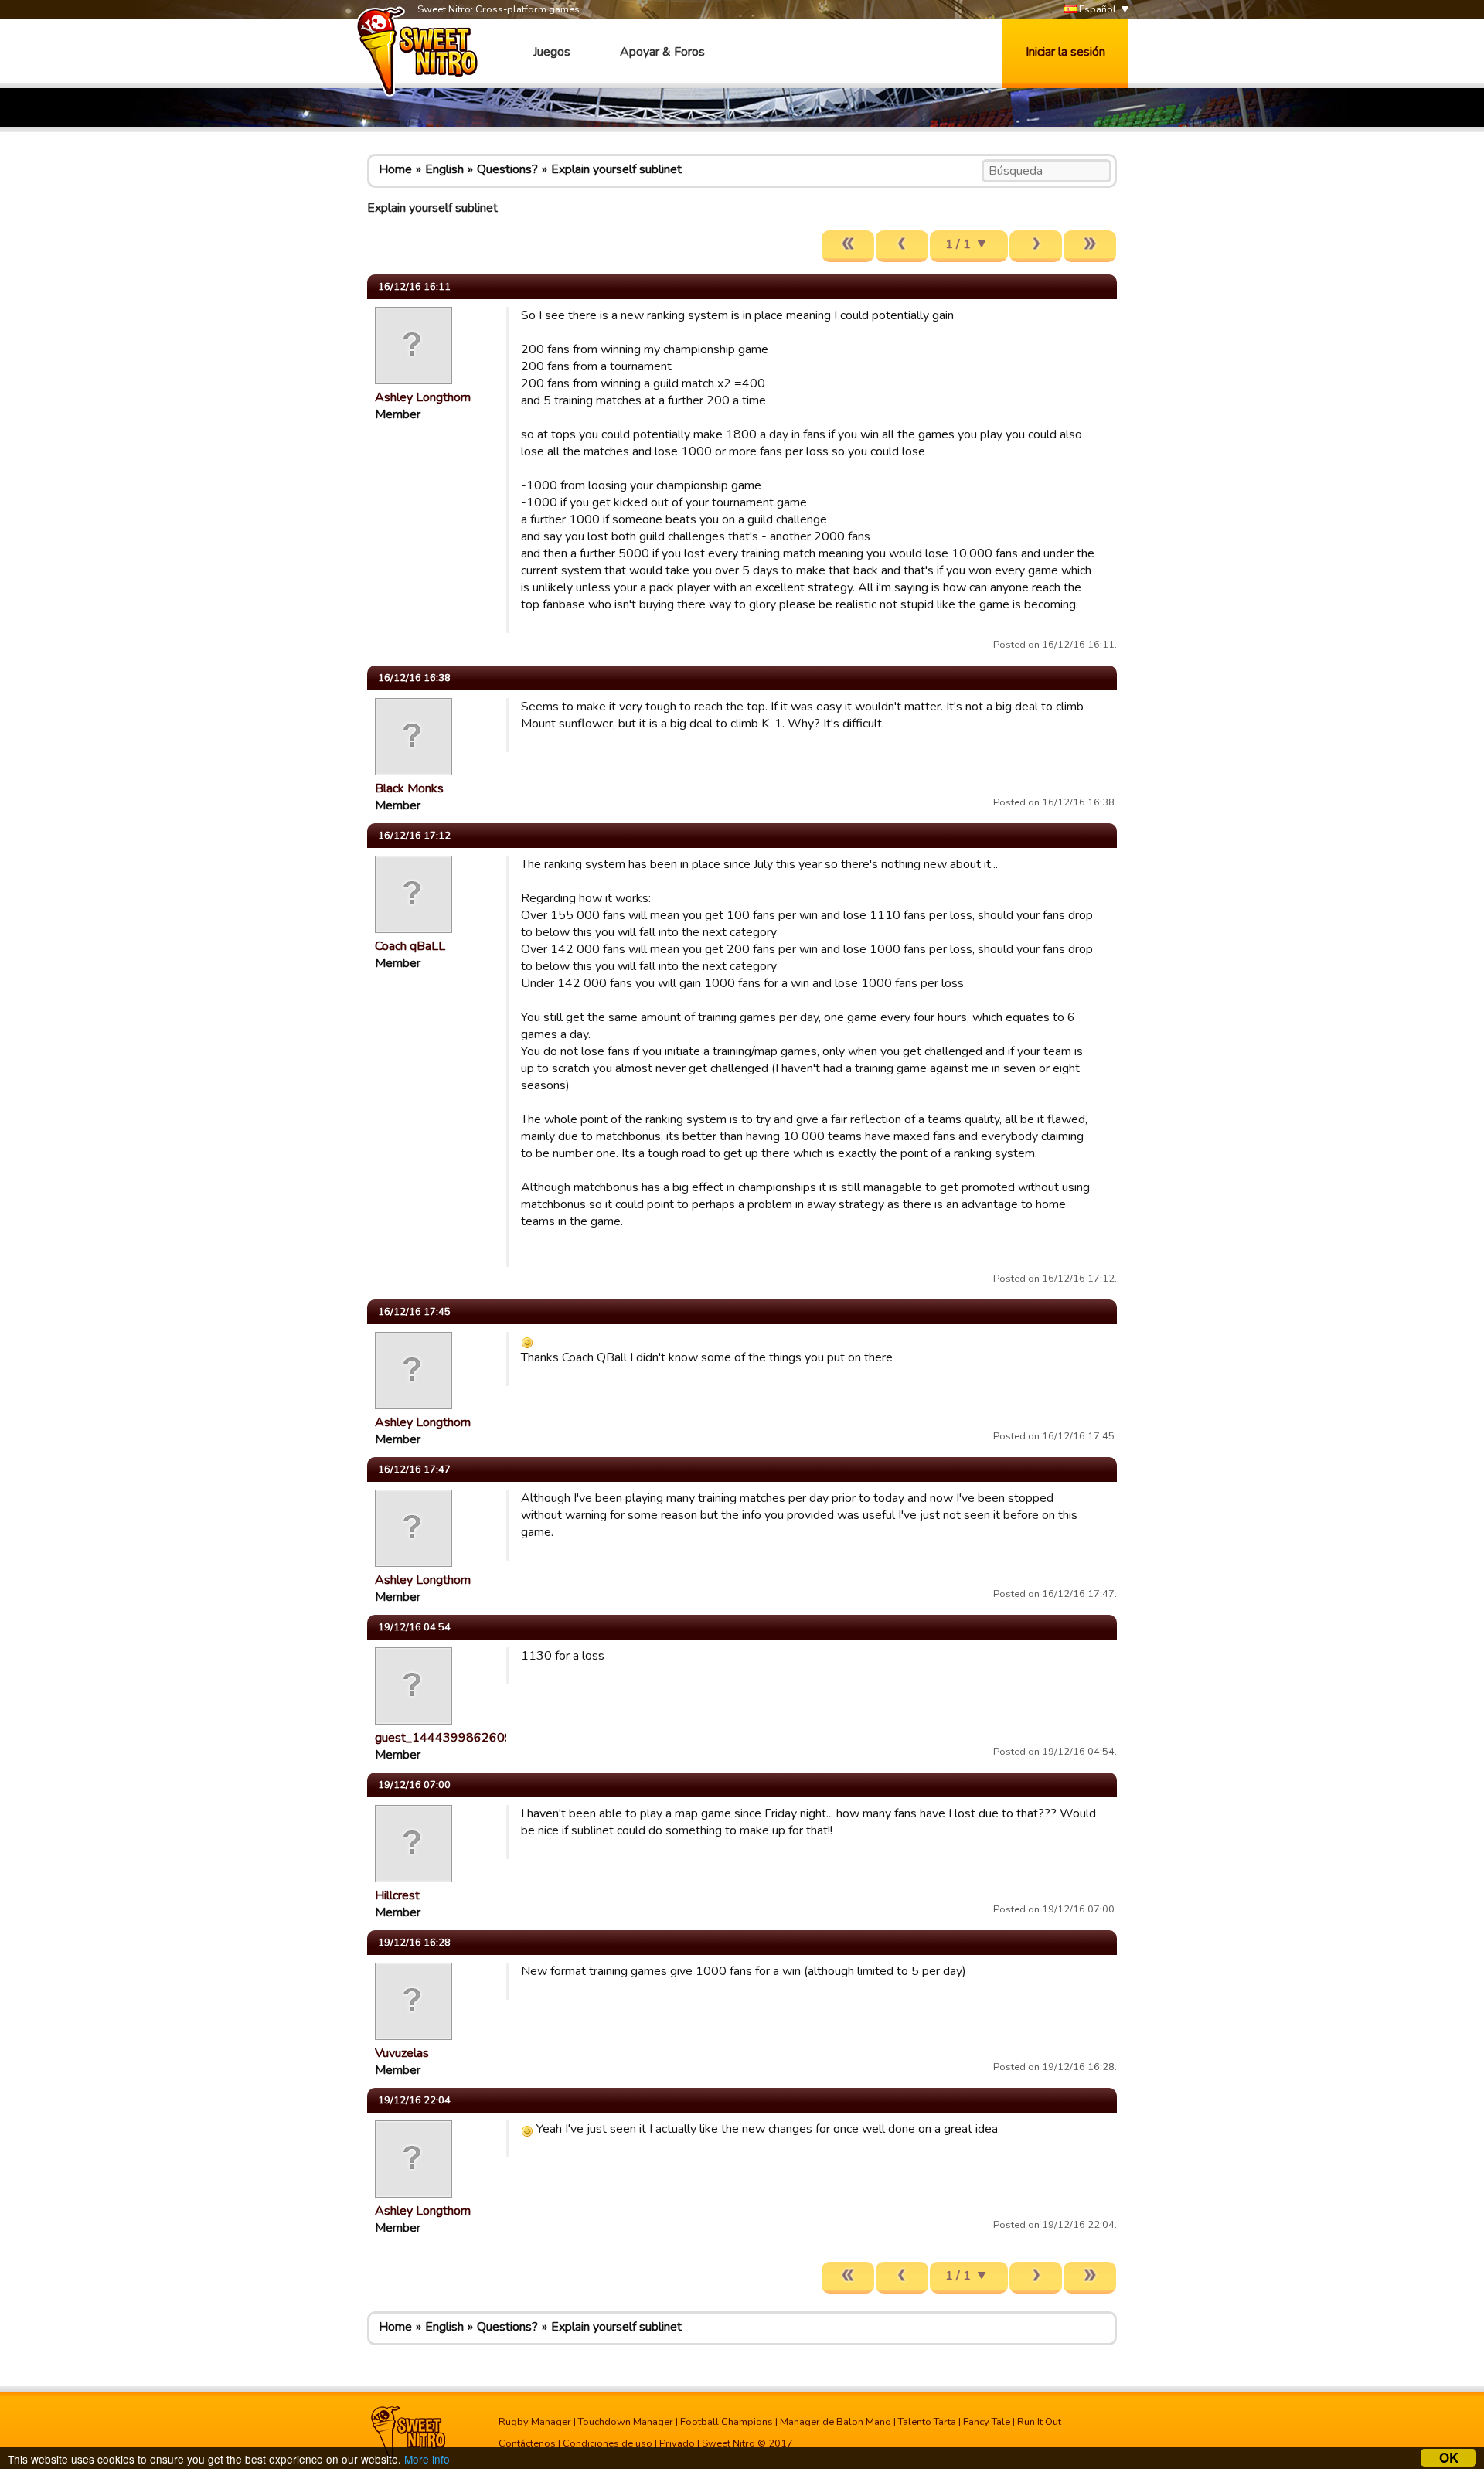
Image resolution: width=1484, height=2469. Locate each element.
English (444, 169)
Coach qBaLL (410, 946)
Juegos (552, 52)
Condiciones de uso (608, 2443)
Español (1096, 9)
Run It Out (1039, 2422)
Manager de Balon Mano (836, 2422)
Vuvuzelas (402, 2053)
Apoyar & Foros (662, 52)
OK (1449, 2458)
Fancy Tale (987, 2422)
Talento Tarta (927, 2422)
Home (395, 169)
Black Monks (409, 788)
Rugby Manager (535, 2422)
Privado (677, 2443)
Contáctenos (527, 2443)
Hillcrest (397, 1895)
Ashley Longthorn (423, 397)
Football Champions (727, 2422)
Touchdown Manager (626, 2422)
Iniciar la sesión (1065, 52)
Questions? (507, 169)
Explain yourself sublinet (616, 169)
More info (427, 2459)
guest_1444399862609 (444, 1738)
